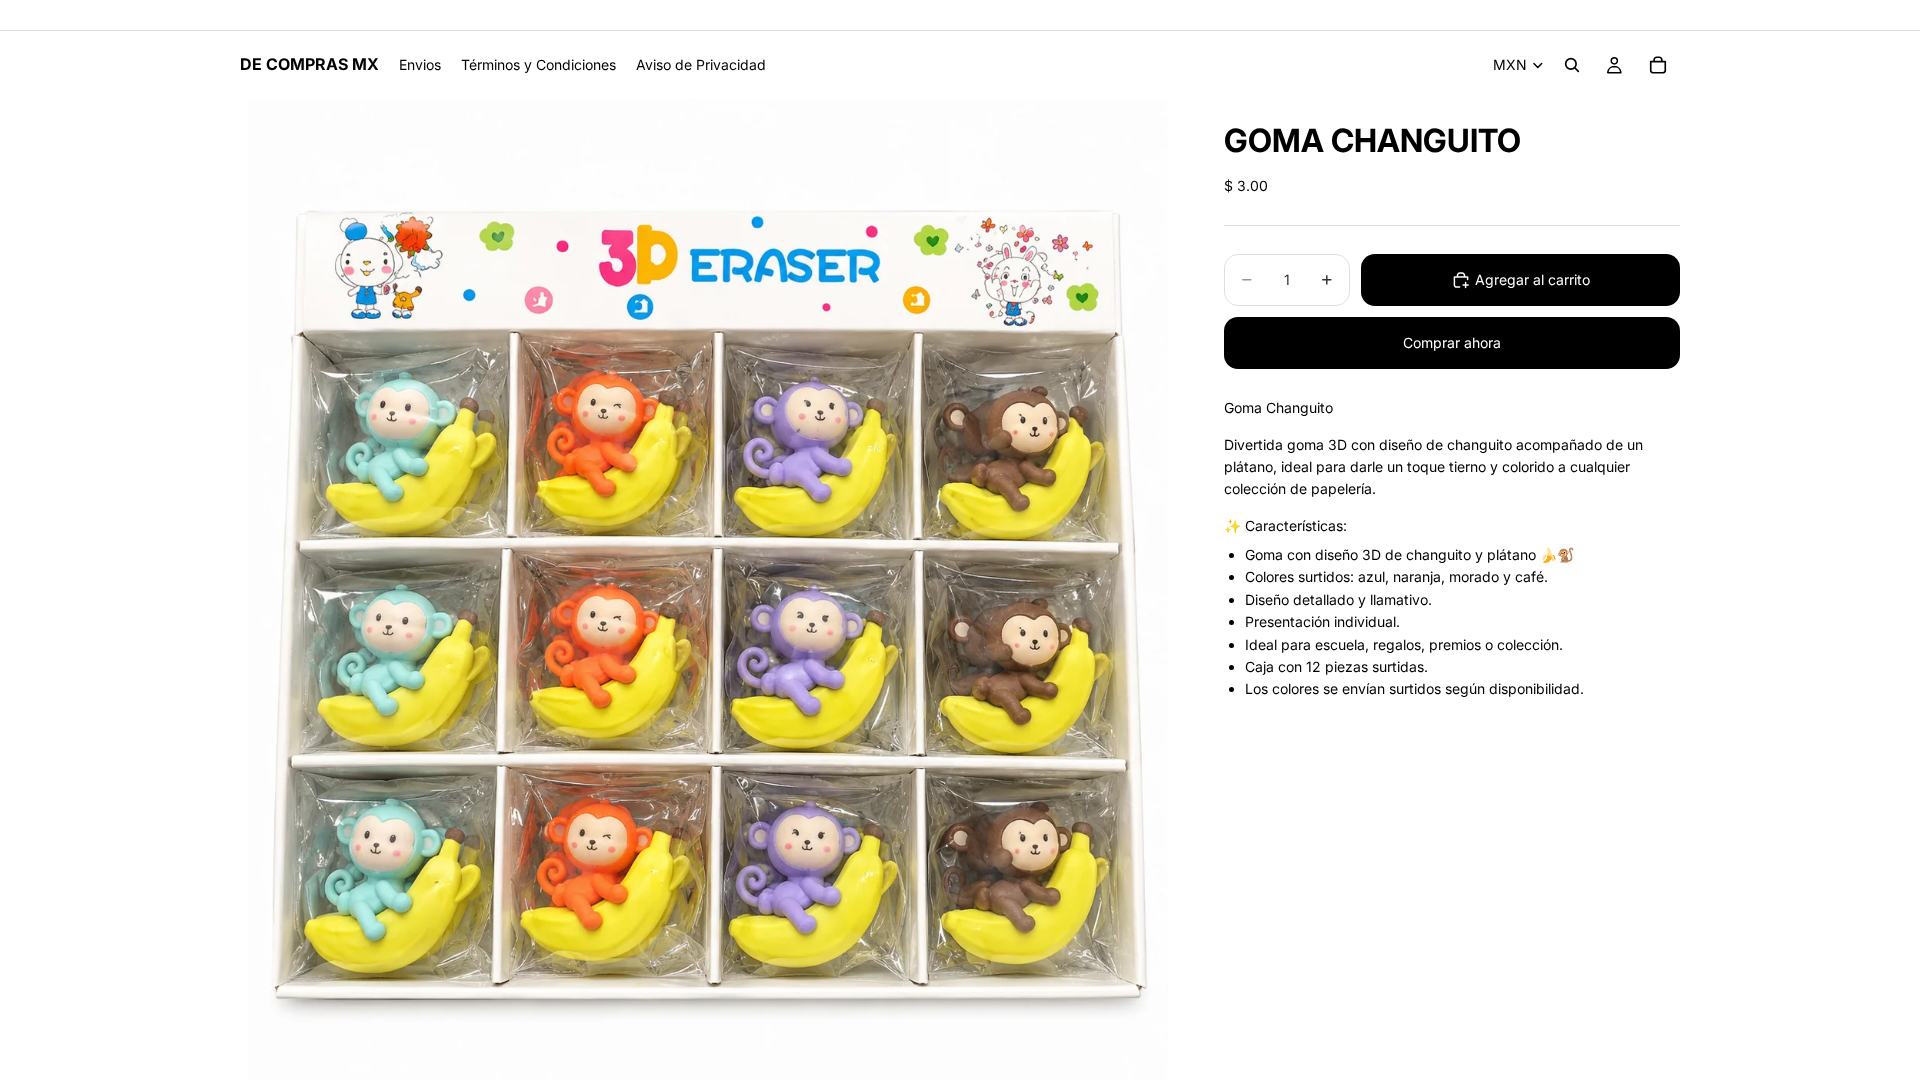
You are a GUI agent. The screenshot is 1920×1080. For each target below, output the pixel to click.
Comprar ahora (1452, 342)
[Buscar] (1572, 65)
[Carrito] (1658, 65)
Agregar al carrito (1532, 279)
